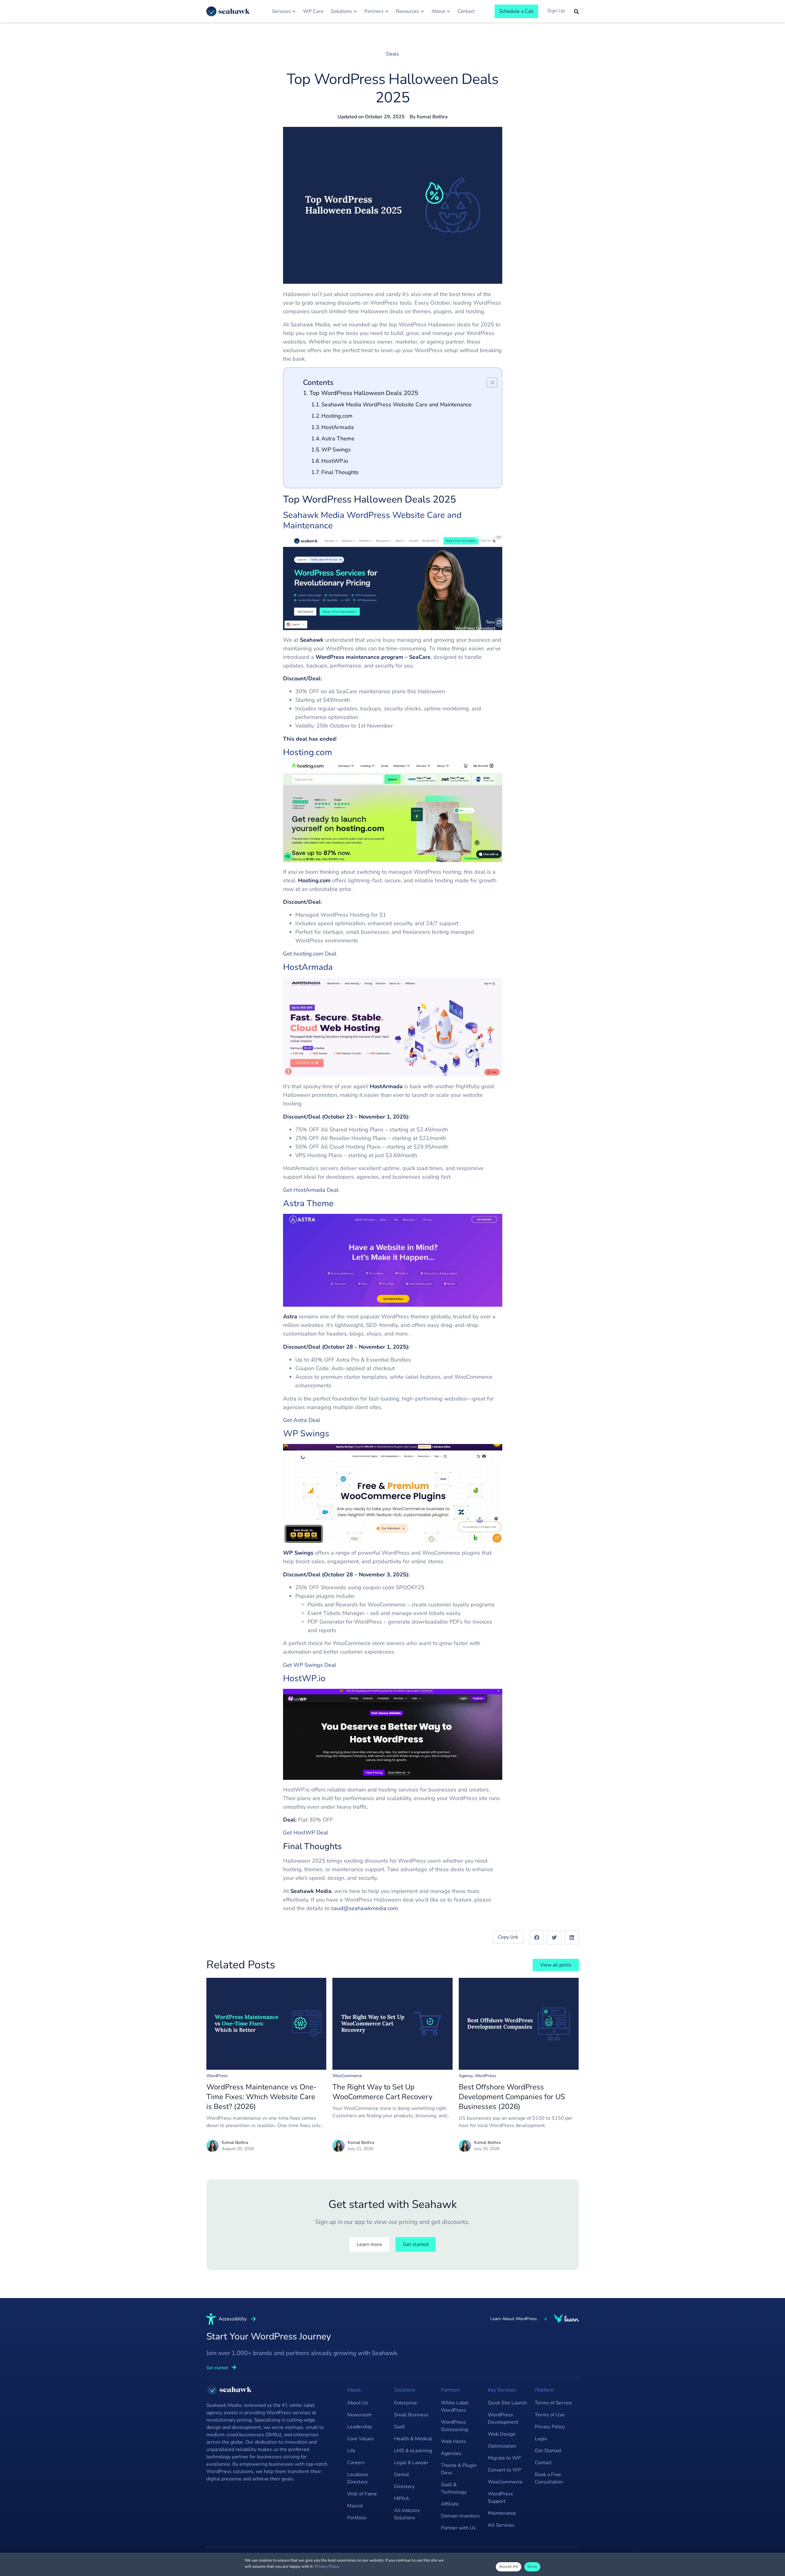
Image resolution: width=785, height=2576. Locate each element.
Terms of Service (553, 2403)
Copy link (508, 1937)
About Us (358, 2403)
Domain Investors (460, 2516)
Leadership (359, 2427)
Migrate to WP (504, 2458)
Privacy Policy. (327, 2567)
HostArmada (338, 427)
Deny (532, 2567)
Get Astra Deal (302, 1420)
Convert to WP (504, 2470)
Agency (466, 2076)
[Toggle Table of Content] (489, 382)
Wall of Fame (362, 2494)
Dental (402, 2475)
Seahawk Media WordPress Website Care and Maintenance (396, 405)
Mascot (355, 2506)
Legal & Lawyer (411, 2463)
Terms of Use (550, 2415)
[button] (537, 1938)
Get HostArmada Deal (311, 1190)
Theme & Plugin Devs (459, 2469)
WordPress (217, 2076)
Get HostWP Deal (306, 1833)
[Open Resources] (422, 11)
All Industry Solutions (407, 2514)
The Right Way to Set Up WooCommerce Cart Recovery (382, 2092)
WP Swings (336, 450)
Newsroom (359, 2415)
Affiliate (450, 2504)
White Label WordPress (455, 2407)
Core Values (360, 2439)
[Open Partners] (387, 11)
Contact (543, 2463)
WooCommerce (347, 2076)
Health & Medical (413, 2439)
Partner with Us (458, 2528)
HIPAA (402, 2498)
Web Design (502, 2434)
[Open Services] (294, 11)
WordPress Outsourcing (454, 2426)
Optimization (502, 2446)
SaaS (400, 2427)
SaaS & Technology (454, 2488)
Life (351, 2451)
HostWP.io (335, 461)
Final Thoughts (340, 472)
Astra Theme (338, 439)
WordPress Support (500, 2498)
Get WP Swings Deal (310, 1665)
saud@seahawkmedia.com (364, 1908)
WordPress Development (503, 2418)
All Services (501, 2525)
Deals (392, 54)
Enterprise (406, 2403)
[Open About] (448, 11)
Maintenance (502, 2513)
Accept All (509, 2567)
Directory (404, 2487)
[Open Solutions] (355, 11)
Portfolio (357, 2518)
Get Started (548, 2451)
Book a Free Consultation (549, 2478)
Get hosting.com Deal (310, 954)
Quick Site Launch (507, 2403)
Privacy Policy (550, 2427)
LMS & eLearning (413, 2451)
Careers (356, 2463)
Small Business (411, 2415)
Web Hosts (454, 2441)
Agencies (451, 2453)
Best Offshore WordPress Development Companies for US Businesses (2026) (512, 2097)
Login (541, 2439)
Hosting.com (337, 416)
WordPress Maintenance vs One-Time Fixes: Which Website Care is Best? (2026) (261, 2097)
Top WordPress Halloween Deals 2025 (364, 393)
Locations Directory (358, 2478)
